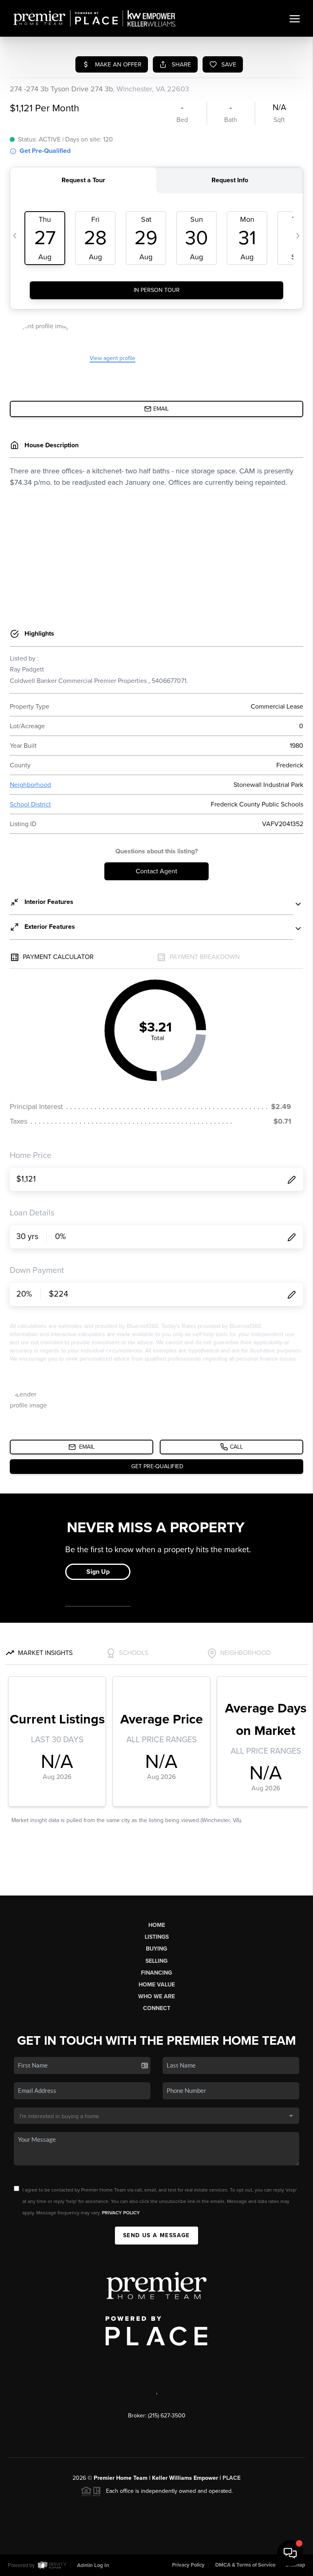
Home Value (157, 1985)
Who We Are (156, 1996)
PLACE (231, 2478)
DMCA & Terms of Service (245, 2565)
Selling (156, 1961)
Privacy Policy (121, 2213)
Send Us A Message (156, 2235)
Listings (157, 1937)
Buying (156, 1949)
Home (157, 1925)
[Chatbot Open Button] (290, 2553)
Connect (157, 2008)
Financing (156, 1973)
